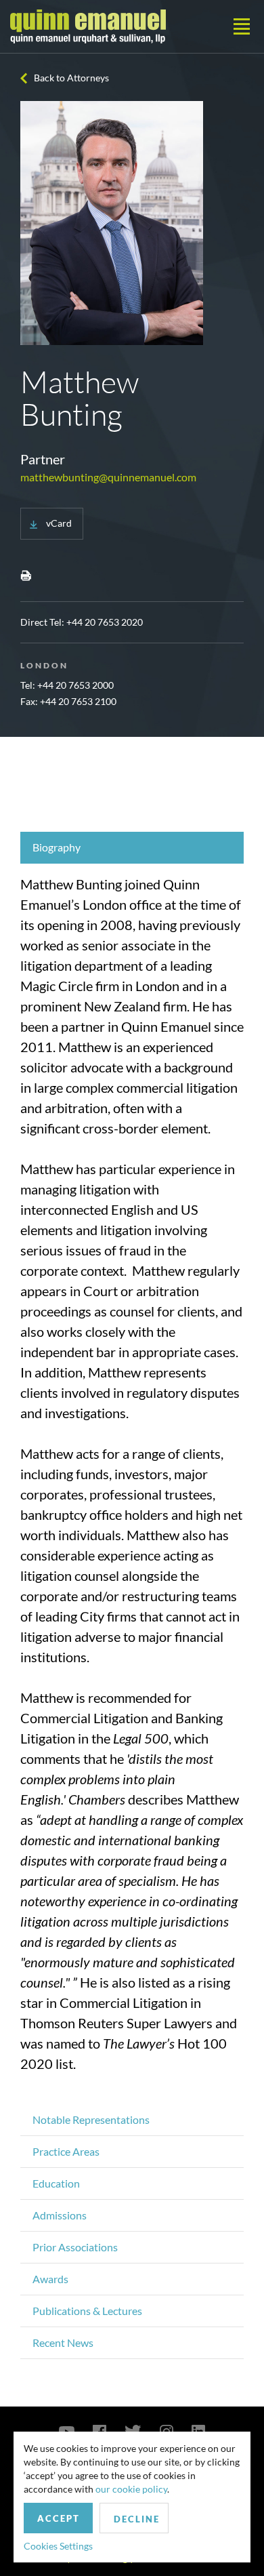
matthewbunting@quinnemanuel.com (108, 477)
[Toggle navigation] (242, 26)
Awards (50, 2279)
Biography (57, 847)
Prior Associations (75, 2247)
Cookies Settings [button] (58, 2546)
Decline (137, 2519)
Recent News (63, 2342)
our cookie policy (131, 2489)
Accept (59, 2518)
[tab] (132, 848)
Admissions (60, 2215)
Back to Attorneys (71, 78)
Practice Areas (66, 2151)
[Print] (26, 575)
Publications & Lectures (87, 2311)
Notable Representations (91, 2119)
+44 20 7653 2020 (105, 622)
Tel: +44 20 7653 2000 (67, 685)
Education (56, 2183)
